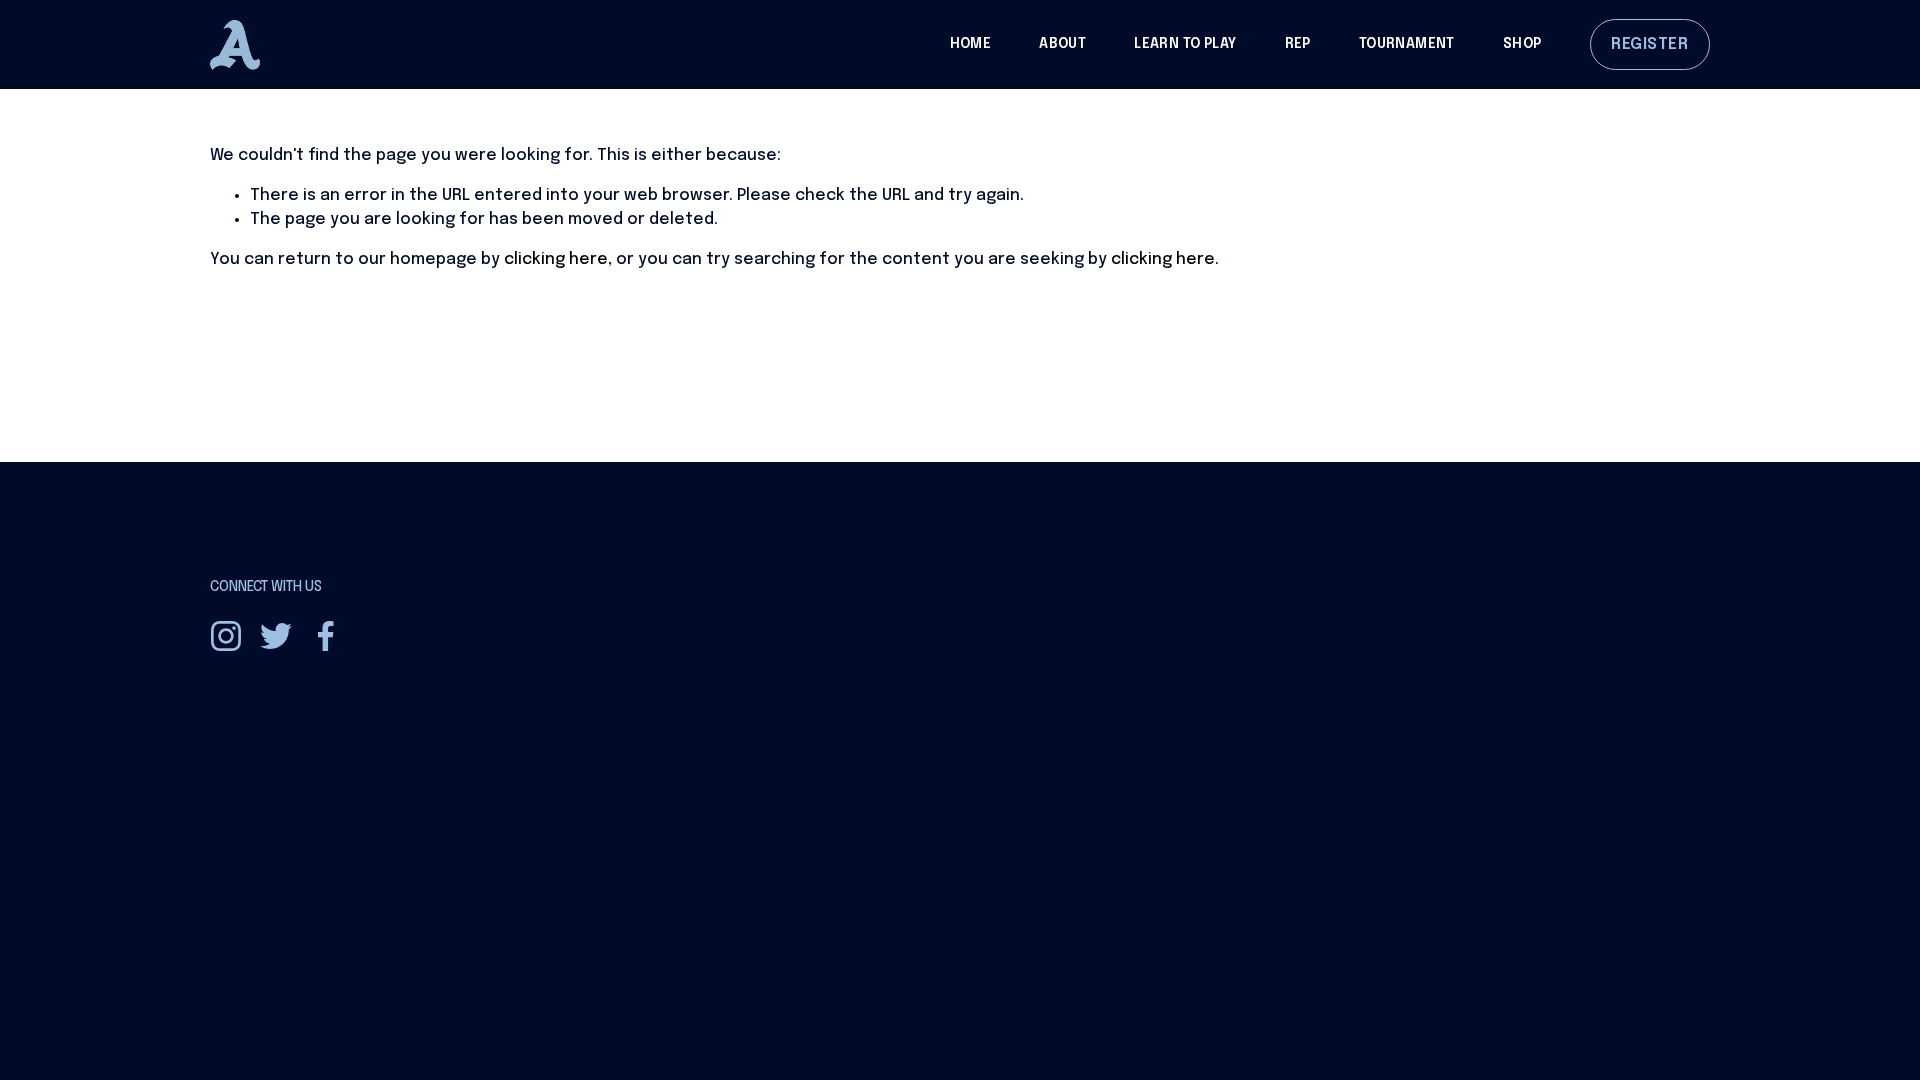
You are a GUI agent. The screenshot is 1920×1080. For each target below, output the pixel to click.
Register (1649, 44)
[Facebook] (326, 636)
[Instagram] (226, 636)
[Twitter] (276, 636)
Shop (1522, 44)
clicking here (556, 259)
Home (971, 44)
